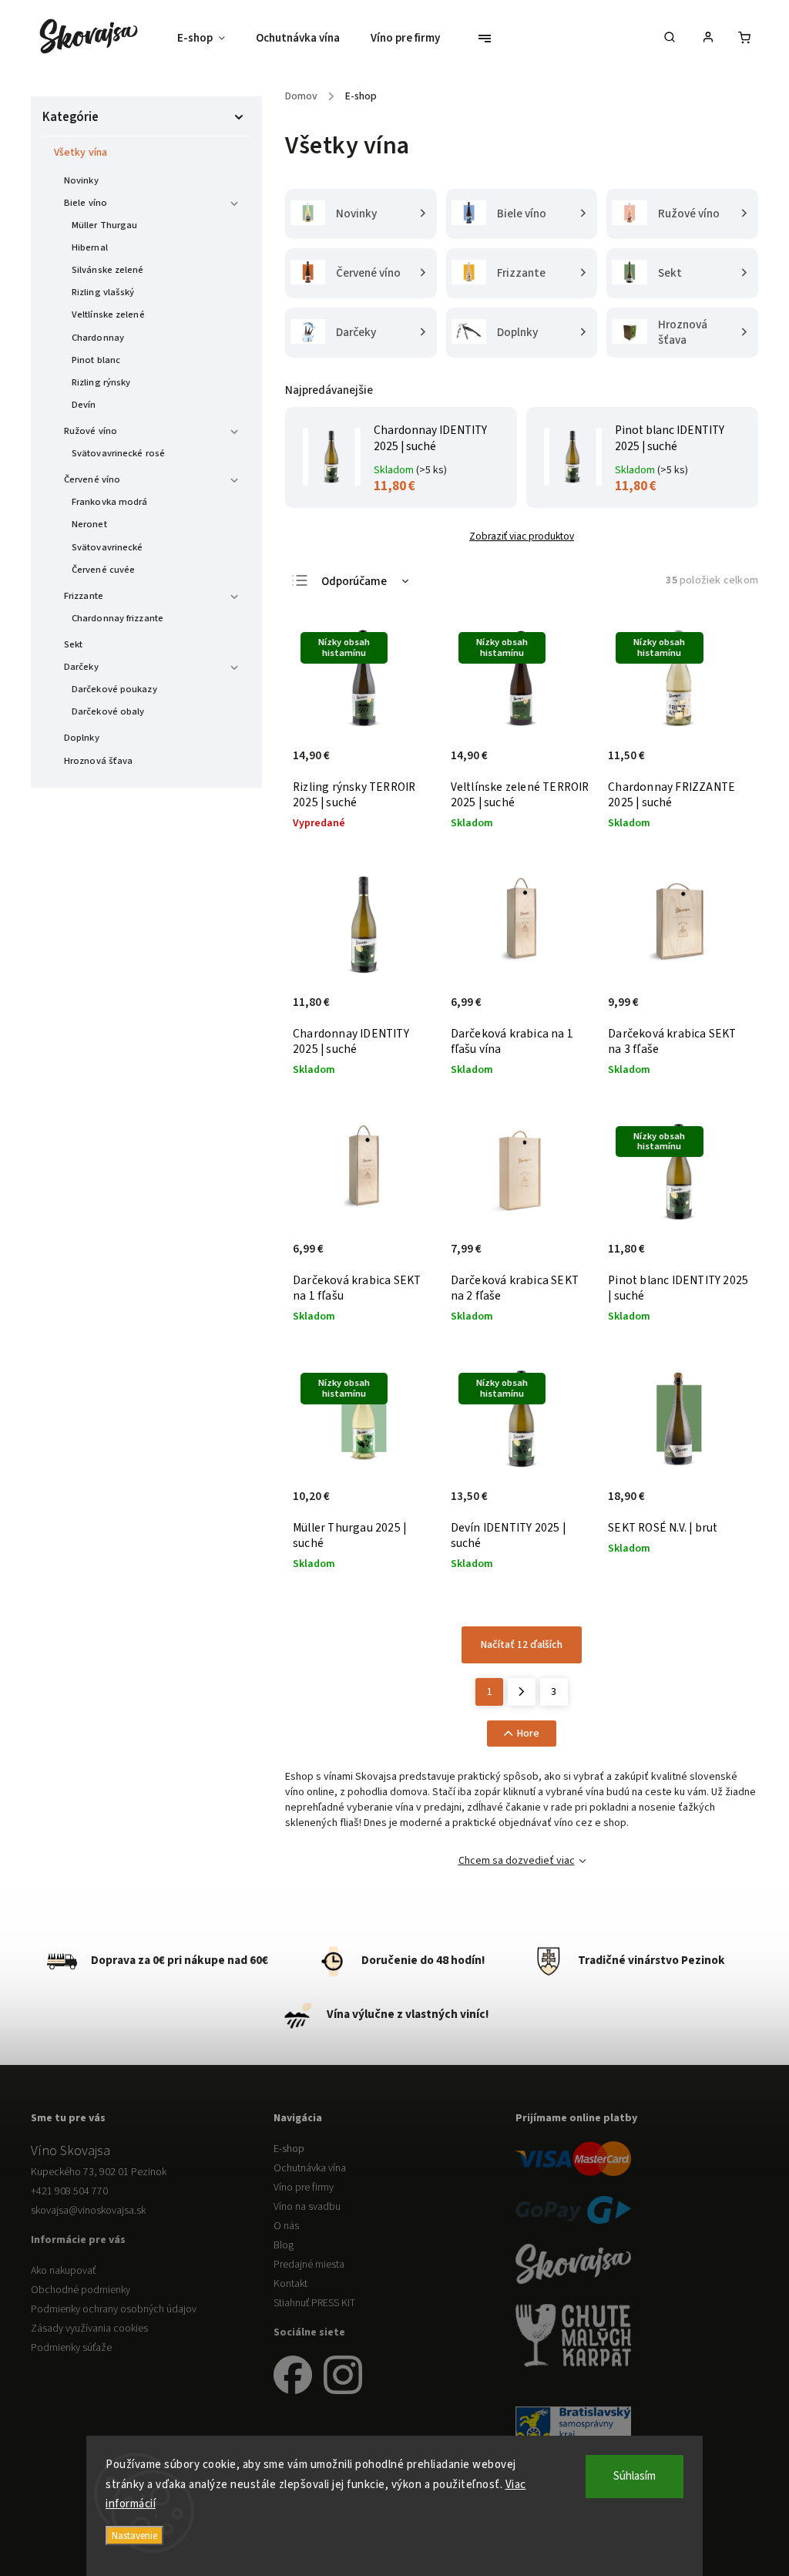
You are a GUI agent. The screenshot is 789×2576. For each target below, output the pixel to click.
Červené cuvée (103, 570)
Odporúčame (354, 582)
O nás (286, 2226)
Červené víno (92, 479)
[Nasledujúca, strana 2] (522, 1692)
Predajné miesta (309, 2265)
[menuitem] (209, 39)
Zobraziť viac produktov (522, 536)
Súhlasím (635, 2476)
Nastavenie (134, 2536)
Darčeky (81, 667)
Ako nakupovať (63, 2271)
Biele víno (86, 203)
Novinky (81, 180)
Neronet (89, 524)
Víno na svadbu (307, 2207)
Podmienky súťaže (71, 2348)
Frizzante (84, 596)
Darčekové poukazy (114, 689)
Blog (284, 2245)
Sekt (73, 644)
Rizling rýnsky (101, 382)
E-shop (289, 2149)
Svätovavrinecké (107, 547)
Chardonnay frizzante (118, 618)
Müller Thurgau (104, 225)
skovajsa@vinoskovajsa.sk (88, 2211)
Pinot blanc (96, 360)
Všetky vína (81, 153)
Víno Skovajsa (71, 2151)
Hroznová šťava (98, 761)
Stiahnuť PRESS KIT (314, 2303)
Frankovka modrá (110, 502)
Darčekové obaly (108, 711)
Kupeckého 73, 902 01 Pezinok (99, 2172)
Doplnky (82, 738)
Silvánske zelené (108, 270)
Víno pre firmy (304, 2188)
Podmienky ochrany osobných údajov (114, 2309)
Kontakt (290, 2284)
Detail (407, 764)
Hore (528, 1734)
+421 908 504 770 (69, 2191)
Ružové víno (91, 431)
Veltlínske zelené (108, 314)
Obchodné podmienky (81, 2290)
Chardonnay (98, 338)
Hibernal (90, 247)
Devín (84, 405)
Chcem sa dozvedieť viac (517, 1861)
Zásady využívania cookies (89, 2329)
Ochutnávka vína (310, 2168)
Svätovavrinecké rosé (118, 453)
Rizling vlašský (103, 292)
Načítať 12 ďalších (522, 1645)
